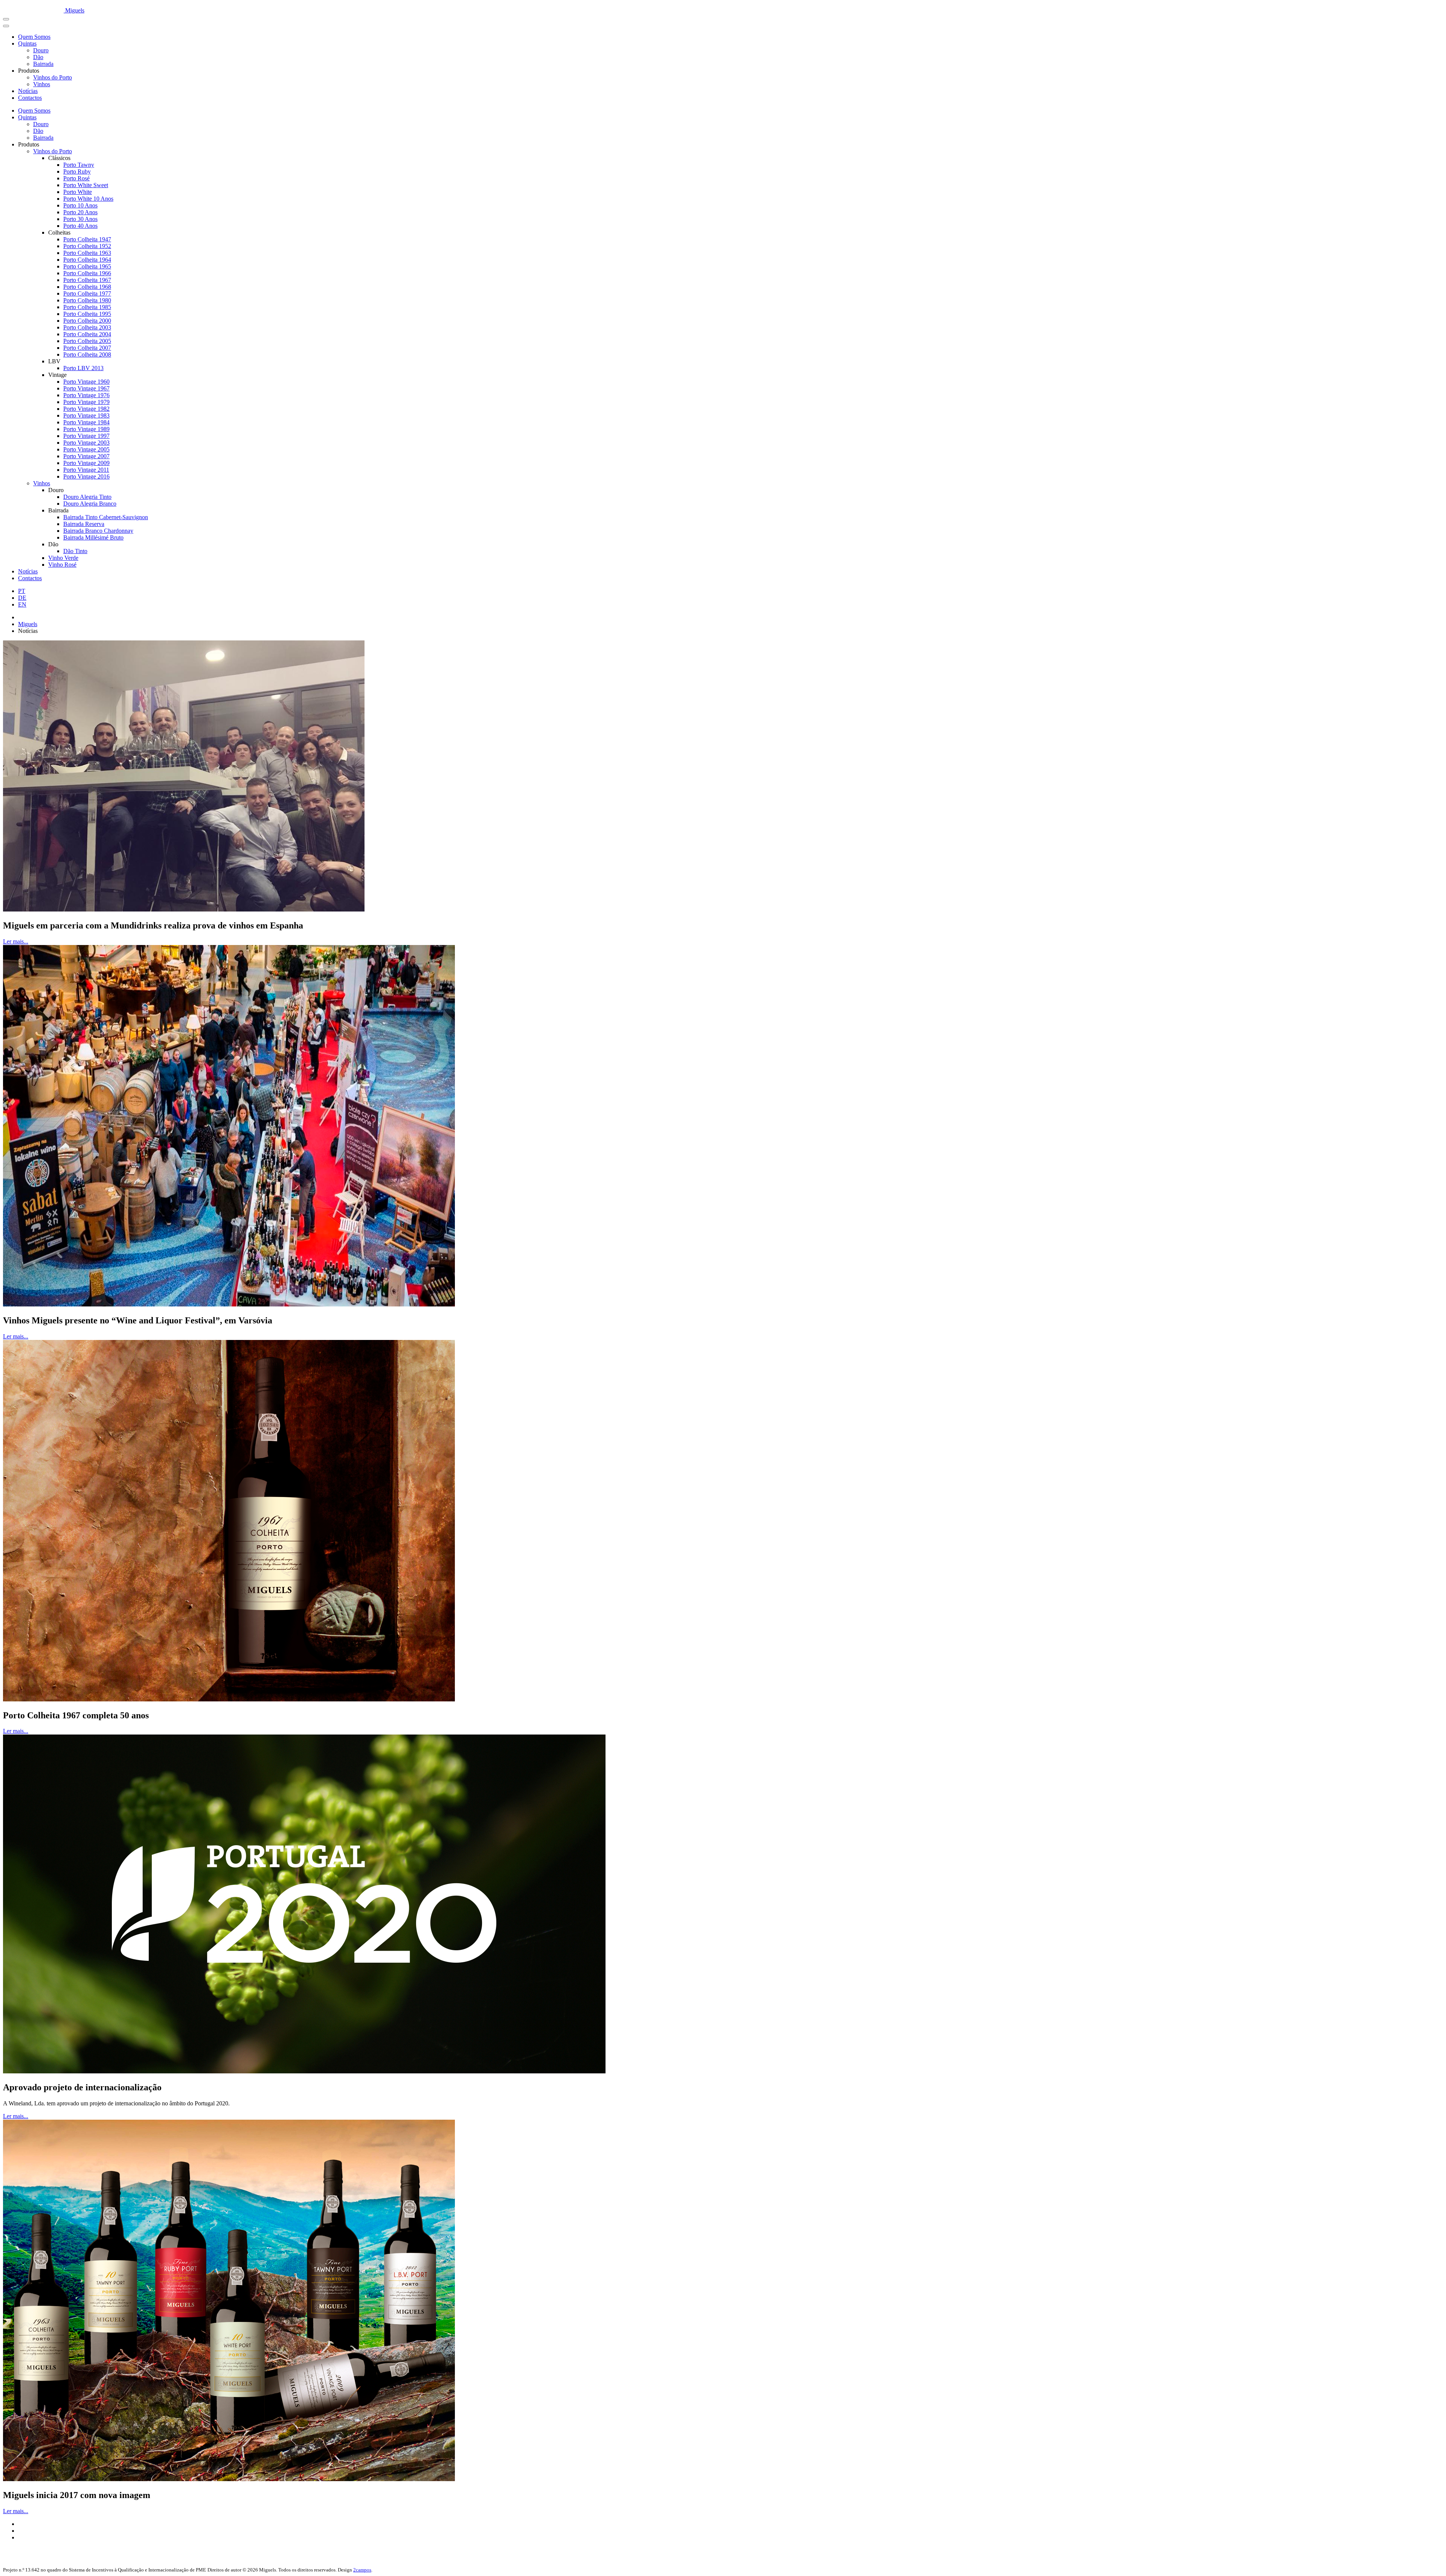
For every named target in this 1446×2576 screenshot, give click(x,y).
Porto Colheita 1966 (87, 273)
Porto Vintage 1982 (86, 409)
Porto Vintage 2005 (86, 449)
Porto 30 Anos (80, 219)
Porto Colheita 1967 (87, 280)
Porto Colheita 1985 (87, 307)
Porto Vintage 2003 (86, 443)
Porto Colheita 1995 (87, 314)
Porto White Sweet (86, 185)
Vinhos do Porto (53, 77)
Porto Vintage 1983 (86, 415)
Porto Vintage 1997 (86, 436)
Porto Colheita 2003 (87, 327)
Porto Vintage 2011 (86, 470)
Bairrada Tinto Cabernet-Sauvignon (106, 517)
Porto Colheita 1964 (87, 260)
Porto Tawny (79, 165)
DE (22, 598)
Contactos (30, 98)
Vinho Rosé (62, 565)
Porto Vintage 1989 (86, 429)
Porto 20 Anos (80, 212)
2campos (362, 2570)
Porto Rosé (76, 178)
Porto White (78, 192)
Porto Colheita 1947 (87, 239)
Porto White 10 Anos (88, 199)
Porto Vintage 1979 (86, 402)
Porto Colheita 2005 (87, 341)
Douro (41, 50)
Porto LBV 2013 (83, 368)
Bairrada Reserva (84, 524)
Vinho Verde (63, 558)
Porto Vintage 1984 (86, 422)
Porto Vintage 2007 (86, 456)
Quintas (27, 43)
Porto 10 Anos (80, 205)
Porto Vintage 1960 (86, 382)
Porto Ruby (77, 171)
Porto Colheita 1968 (87, 287)
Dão (38, 57)
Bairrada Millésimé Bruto (93, 537)
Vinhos (42, 84)
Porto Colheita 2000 (87, 321)
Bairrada (43, 64)
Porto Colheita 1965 (87, 266)
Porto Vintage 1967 (86, 388)
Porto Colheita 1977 (87, 293)
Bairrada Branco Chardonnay (98, 531)
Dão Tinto (75, 551)
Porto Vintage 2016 (86, 476)
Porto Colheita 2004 (87, 334)
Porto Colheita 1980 (87, 300)
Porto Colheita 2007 (87, 348)
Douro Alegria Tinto (87, 497)
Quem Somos (34, 37)
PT (22, 591)
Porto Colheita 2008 (87, 354)
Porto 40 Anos (80, 226)
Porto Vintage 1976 (86, 395)
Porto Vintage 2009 (86, 463)
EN (22, 604)
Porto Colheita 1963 (87, 253)
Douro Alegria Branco (90, 504)
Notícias (28, 91)
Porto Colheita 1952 (87, 246)
